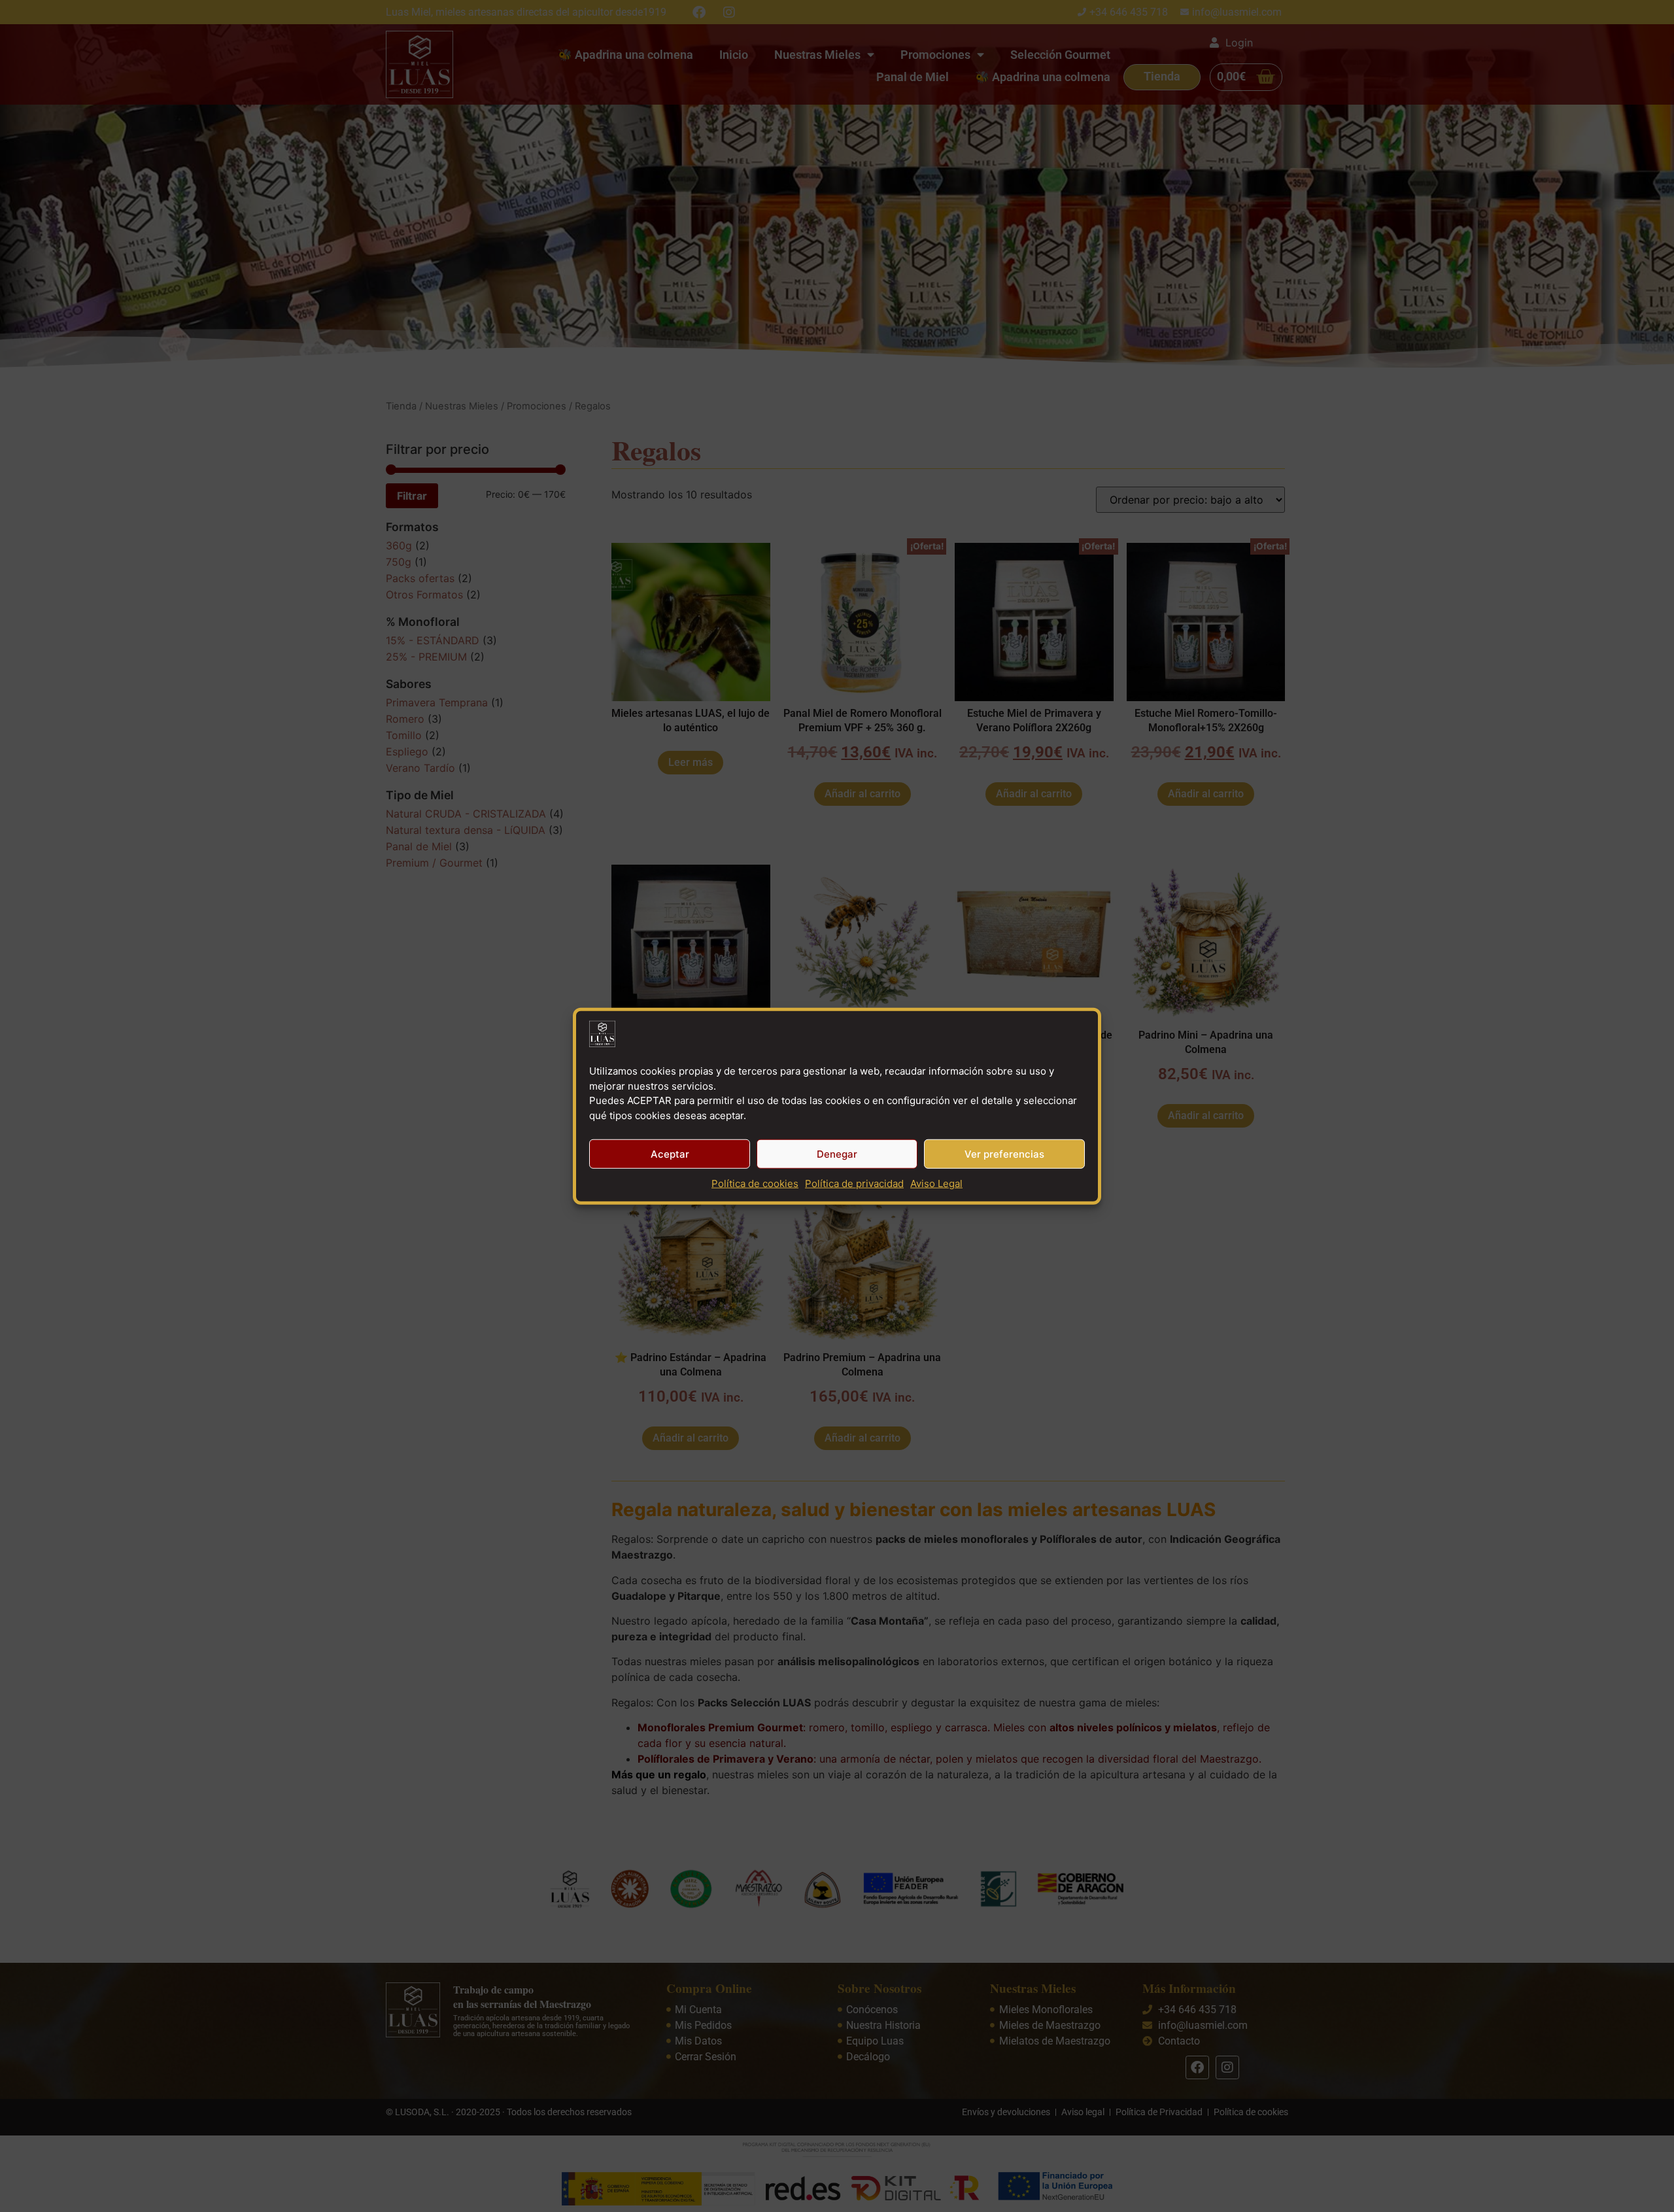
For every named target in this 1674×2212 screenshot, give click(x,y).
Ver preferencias (1004, 1153)
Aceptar (670, 1153)
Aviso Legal (936, 1184)
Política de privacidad (854, 1184)
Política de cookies (755, 1184)
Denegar (837, 1153)
